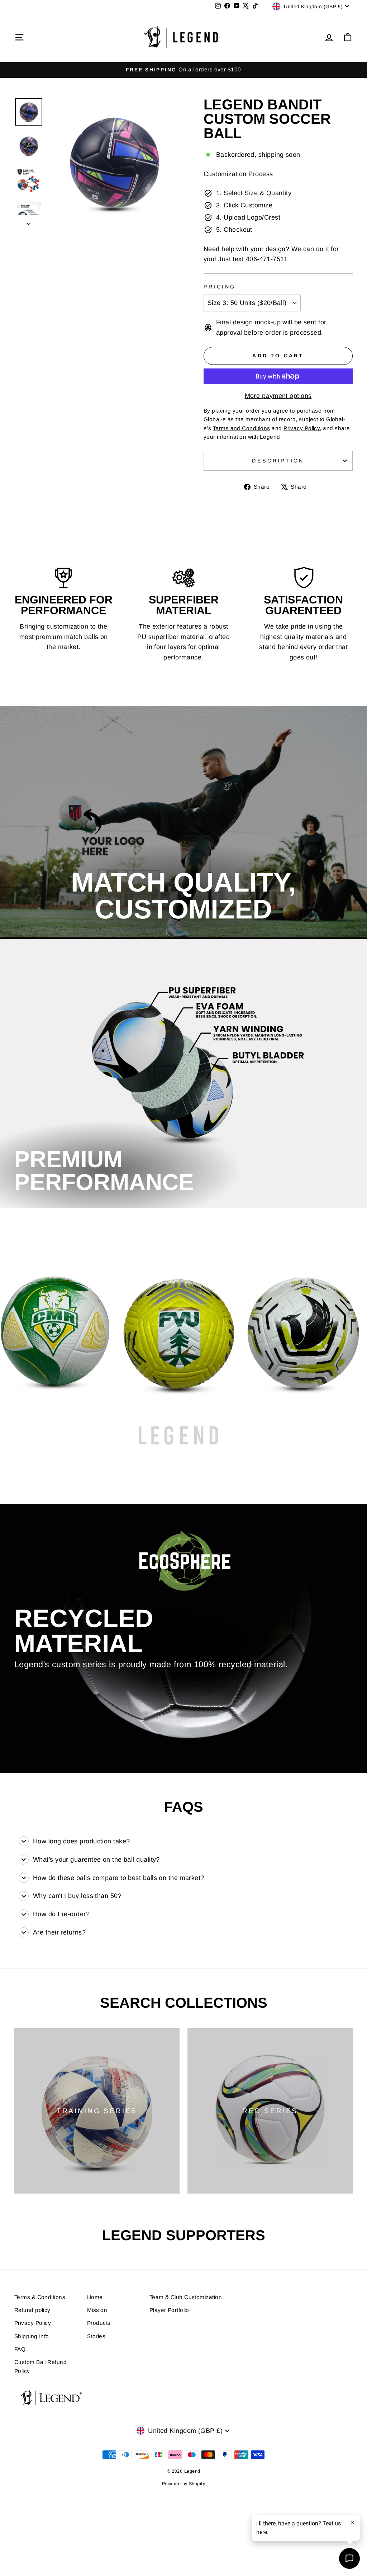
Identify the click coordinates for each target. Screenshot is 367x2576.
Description (278, 461)
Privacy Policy (33, 2323)
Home (95, 2297)
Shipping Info (32, 2336)
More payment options (278, 396)
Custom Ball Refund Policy (40, 2366)
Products (99, 2323)
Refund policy (32, 2310)
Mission (97, 2310)
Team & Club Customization (186, 2297)
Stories (96, 2336)
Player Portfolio (169, 2310)
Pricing (220, 287)
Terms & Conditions (40, 2297)
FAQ (20, 2349)
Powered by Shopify (183, 2484)
